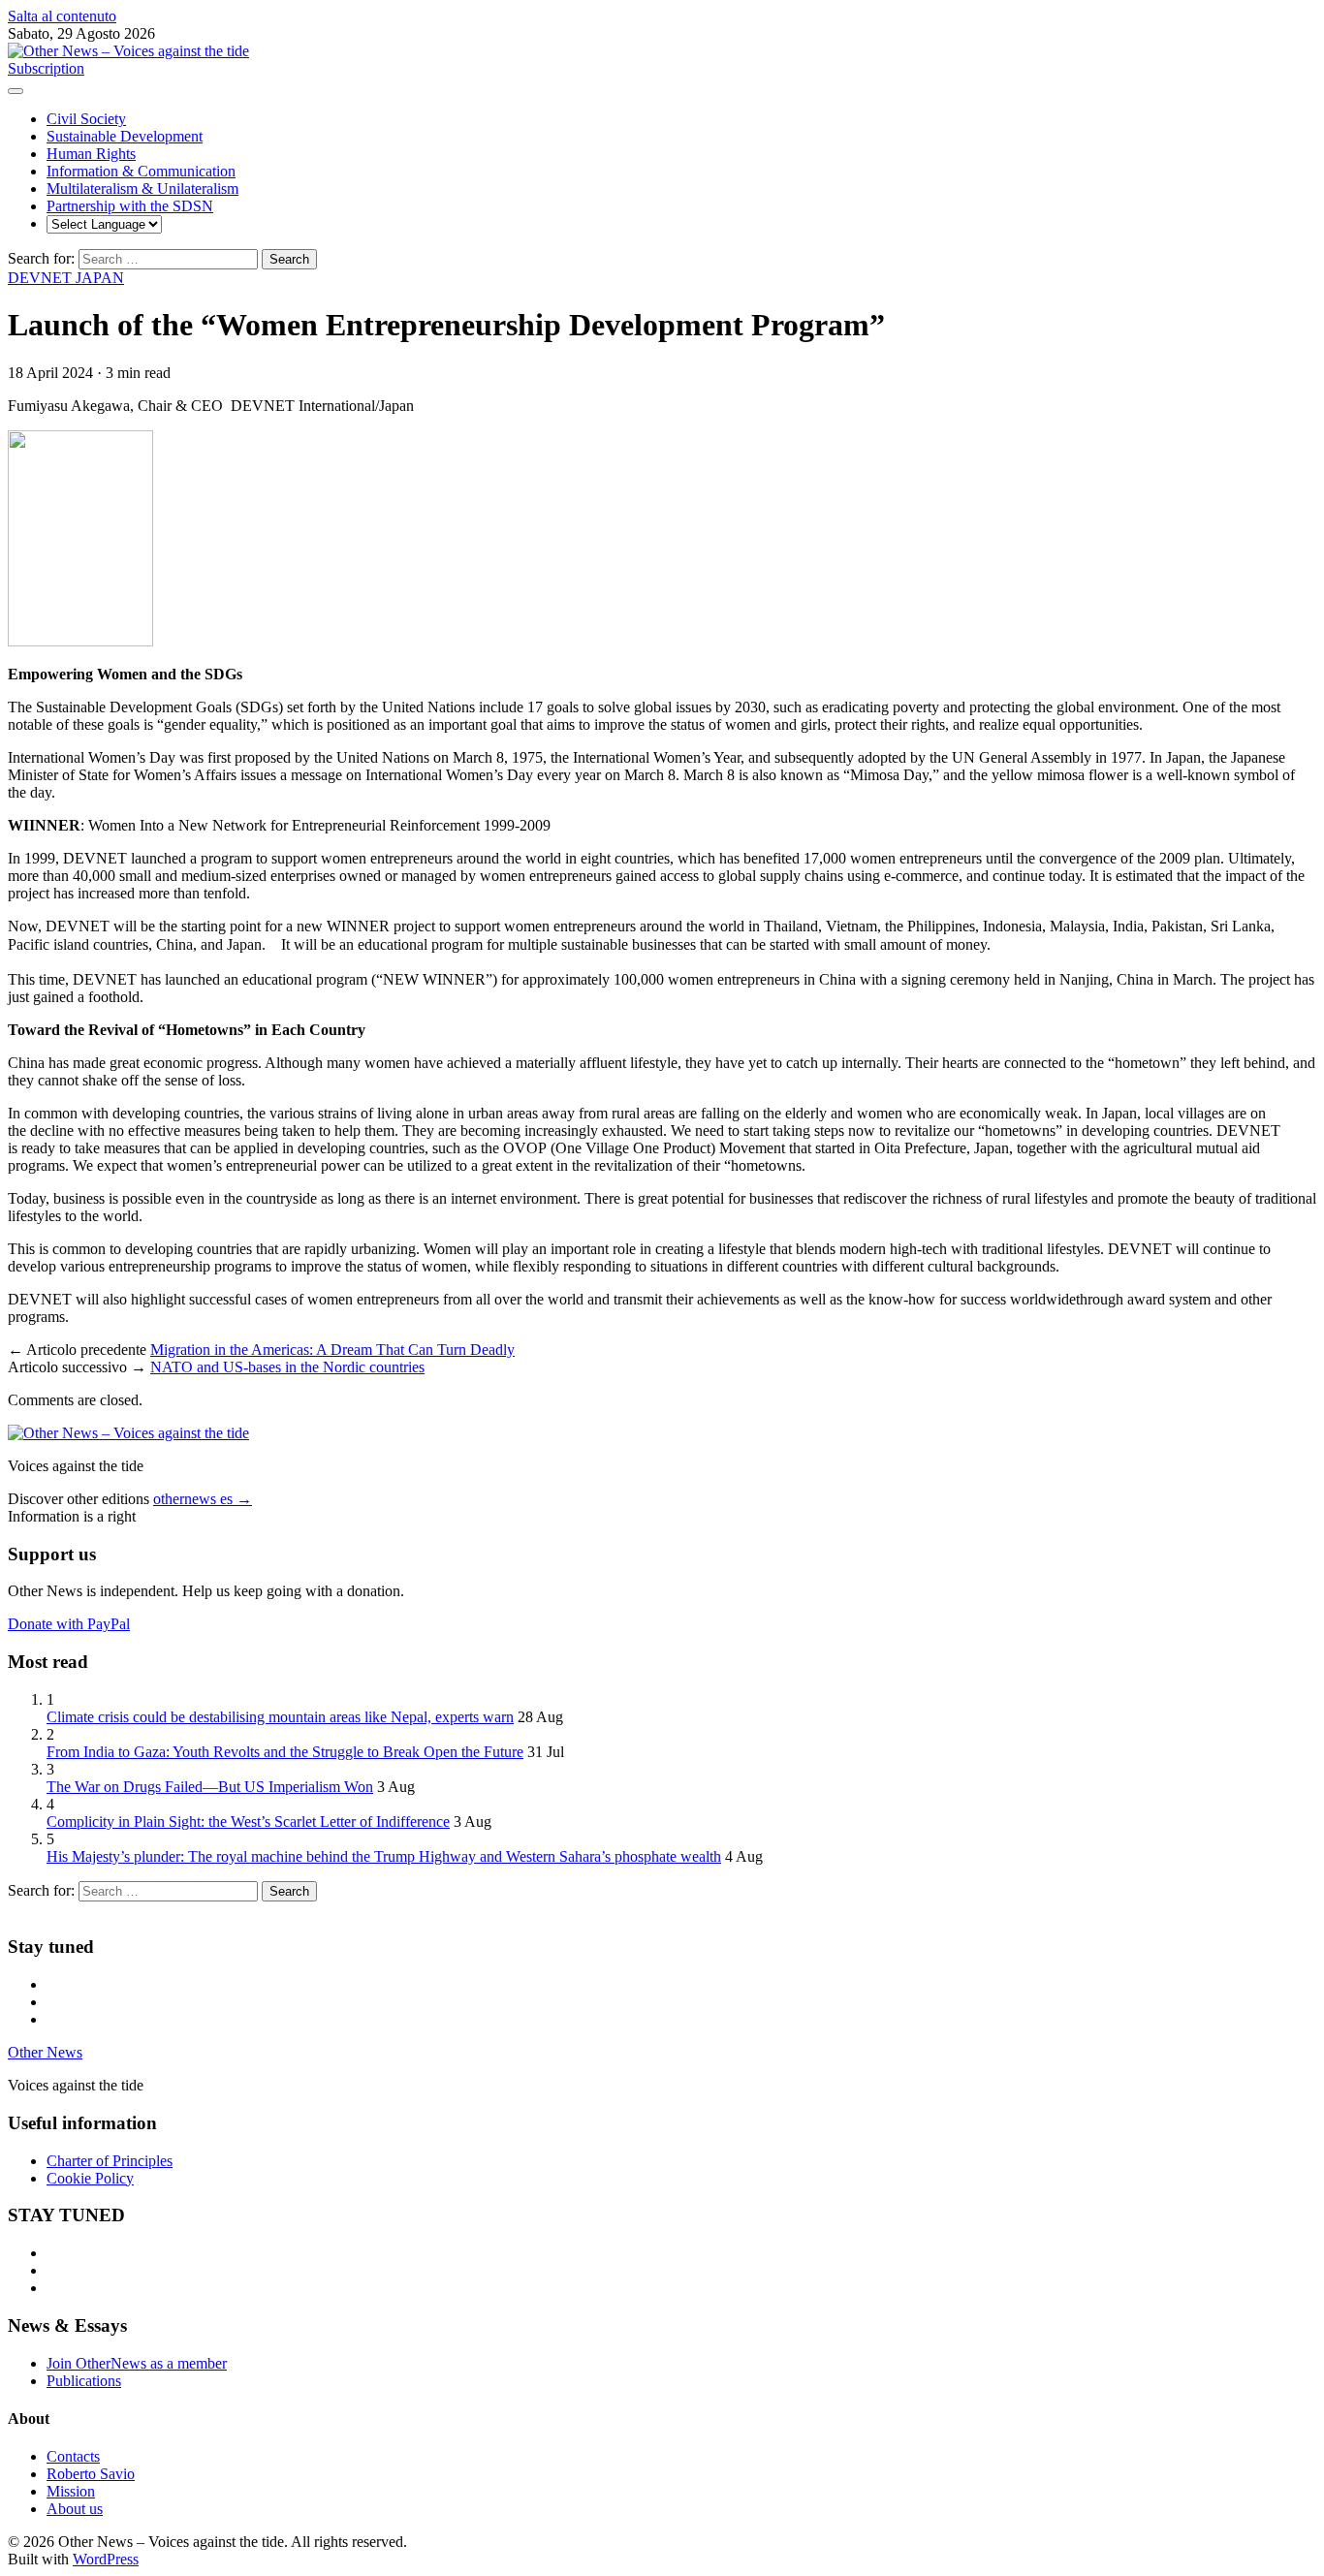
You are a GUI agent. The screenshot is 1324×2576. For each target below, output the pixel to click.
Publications (84, 2381)
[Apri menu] (16, 91)
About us (75, 2509)
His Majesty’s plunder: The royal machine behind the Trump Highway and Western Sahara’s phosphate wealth (384, 1856)
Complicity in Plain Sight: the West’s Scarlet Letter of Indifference (248, 1822)
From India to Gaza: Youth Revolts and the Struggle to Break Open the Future (285, 1752)
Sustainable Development (125, 136)
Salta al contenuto (62, 16)
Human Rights (91, 154)
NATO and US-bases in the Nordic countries (287, 1367)
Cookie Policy (90, 2178)
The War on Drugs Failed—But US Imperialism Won (210, 1787)
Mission (71, 2491)
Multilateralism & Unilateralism (142, 188)
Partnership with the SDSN (130, 206)
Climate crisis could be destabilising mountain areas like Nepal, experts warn (280, 1717)
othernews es (203, 1499)
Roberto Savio (91, 2474)
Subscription (46, 68)
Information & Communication (141, 171)
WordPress (106, 2559)
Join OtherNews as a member (137, 2363)
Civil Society (86, 119)
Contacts (73, 2456)
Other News (45, 2052)
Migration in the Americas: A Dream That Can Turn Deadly (332, 1350)
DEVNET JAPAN (66, 278)
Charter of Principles (110, 2161)
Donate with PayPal (69, 1624)
